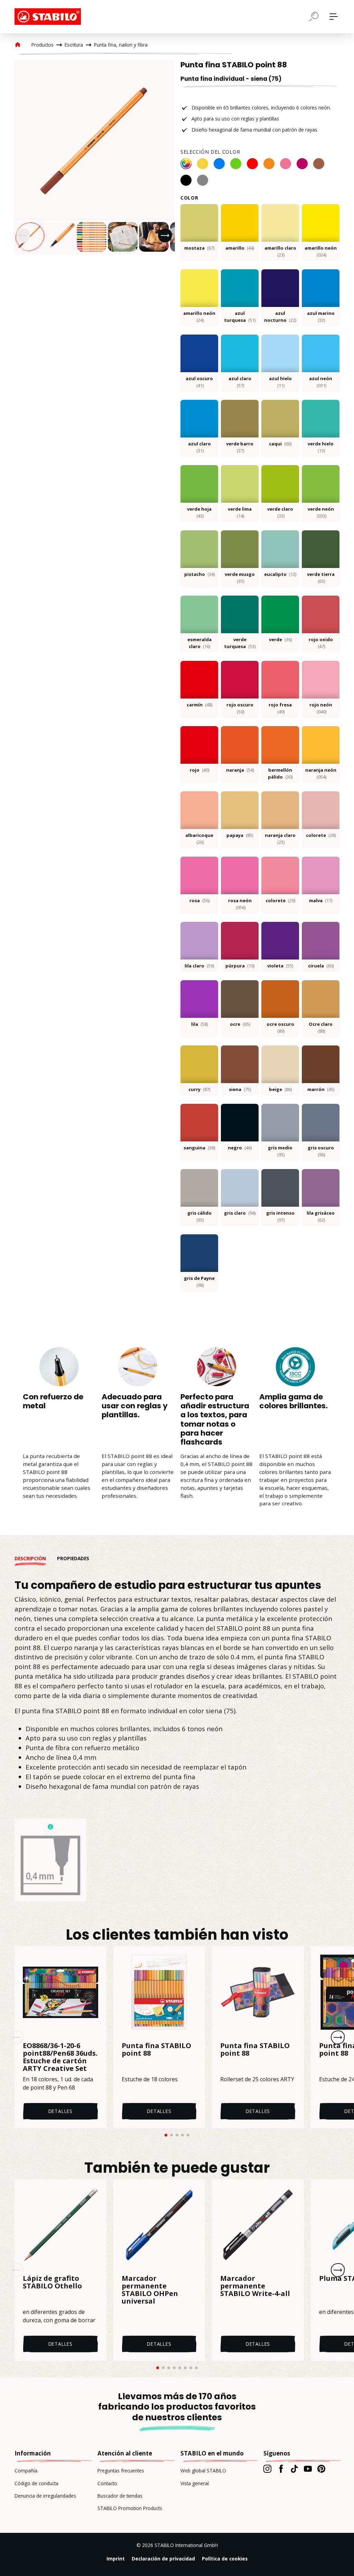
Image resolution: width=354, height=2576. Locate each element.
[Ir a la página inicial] (49, 17)
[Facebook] (281, 2469)
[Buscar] (314, 16)
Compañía (26, 2471)
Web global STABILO (203, 2471)
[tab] (36, 1559)
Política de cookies (225, 2559)
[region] (94, 157)
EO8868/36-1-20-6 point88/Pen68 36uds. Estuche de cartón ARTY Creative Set (60, 2057)
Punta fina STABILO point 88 (156, 2050)
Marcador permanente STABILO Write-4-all (255, 2286)
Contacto (107, 2483)
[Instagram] (267, 2469)
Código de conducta (36, 2483)
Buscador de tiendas (120, 2496)
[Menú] (334, 17)
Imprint (116, 2559)
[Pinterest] (321, 2469)
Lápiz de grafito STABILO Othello (52, 2283)
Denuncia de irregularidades (45, 2496)
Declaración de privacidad (163, 2559)
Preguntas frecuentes (121, 2471)
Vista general (195, 2483)
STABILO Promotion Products (130, 2508)
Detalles (60, 2111)
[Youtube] (308, 2469)
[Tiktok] (294, 2469)
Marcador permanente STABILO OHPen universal (150, 2290)
